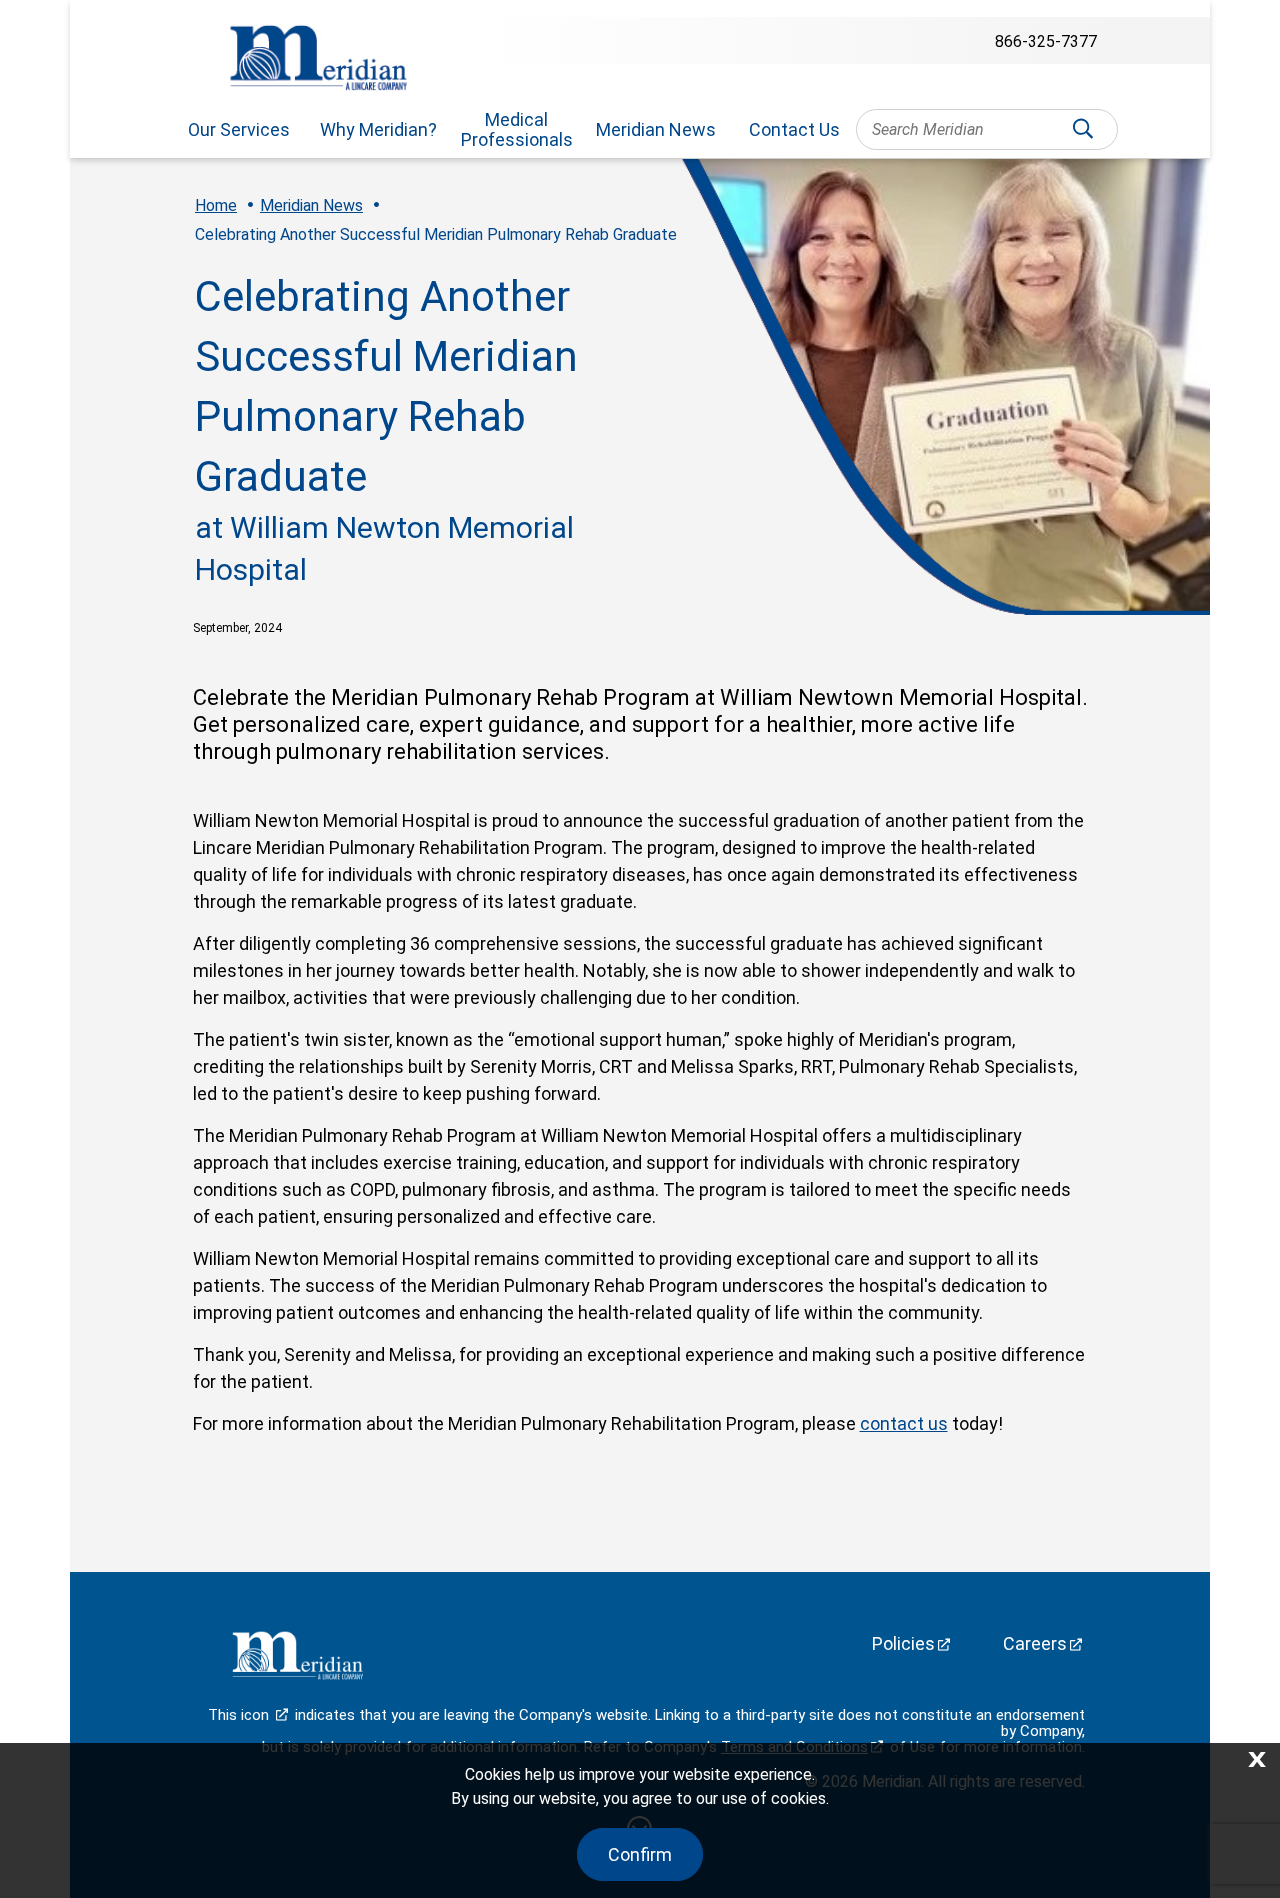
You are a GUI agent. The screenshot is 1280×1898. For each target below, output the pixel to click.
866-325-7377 (1046, 41)
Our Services (239, 130)
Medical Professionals (517, 130)
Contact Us (794, 130)
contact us (904, 1423)
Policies (903, 1643)
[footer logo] (295, 1659)
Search (1083, 134)
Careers (1035, 1643)
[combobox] (986, 129)
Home (216, 205)
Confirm (640, 1854)
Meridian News (656, 130)
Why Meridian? (378, 130)
